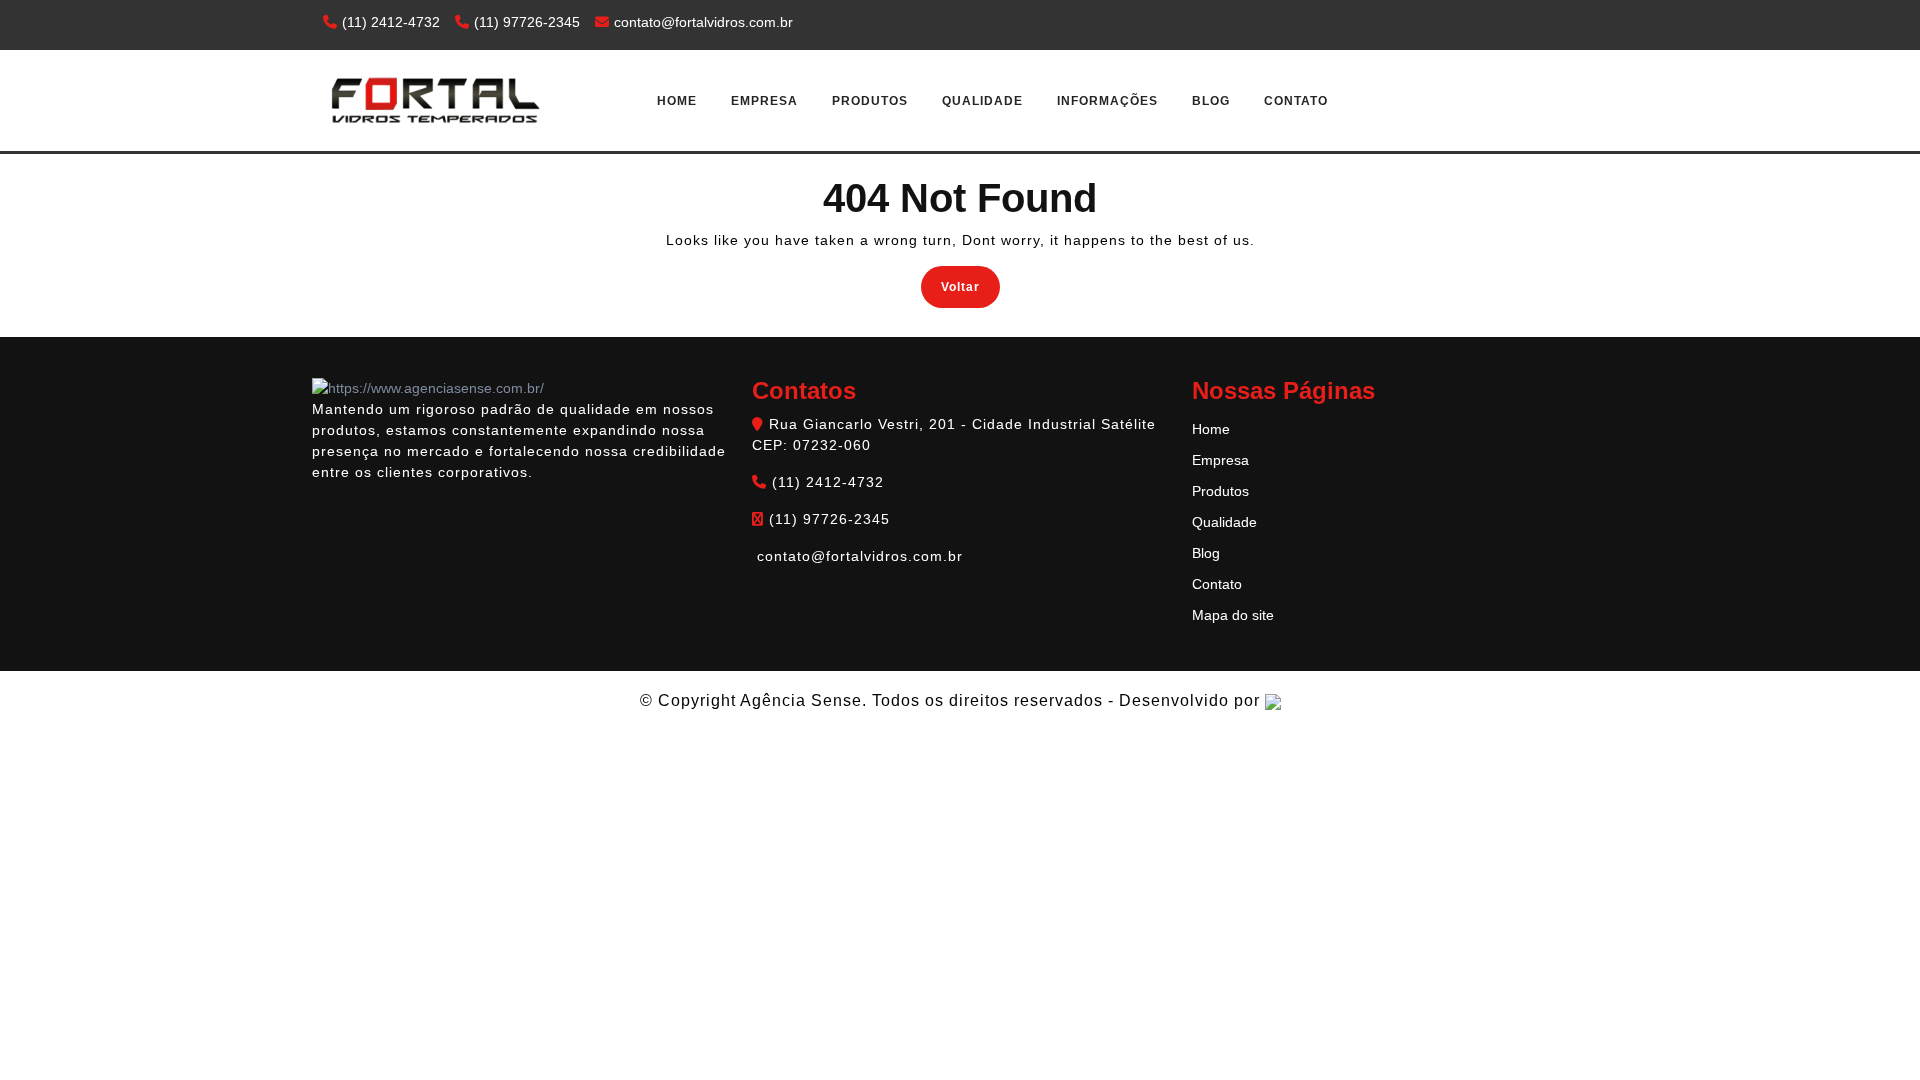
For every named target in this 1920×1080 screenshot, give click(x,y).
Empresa (764, 101)
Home (677, 101)
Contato (1296, 101)
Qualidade (982, 101)
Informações (1107, 101)
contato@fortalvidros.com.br (701, 22)
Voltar (970, 285)
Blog (1211, 101)
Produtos (870, 101)
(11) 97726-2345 (527, 22)
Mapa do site (1233, 615)
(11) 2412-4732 (391, 22)
